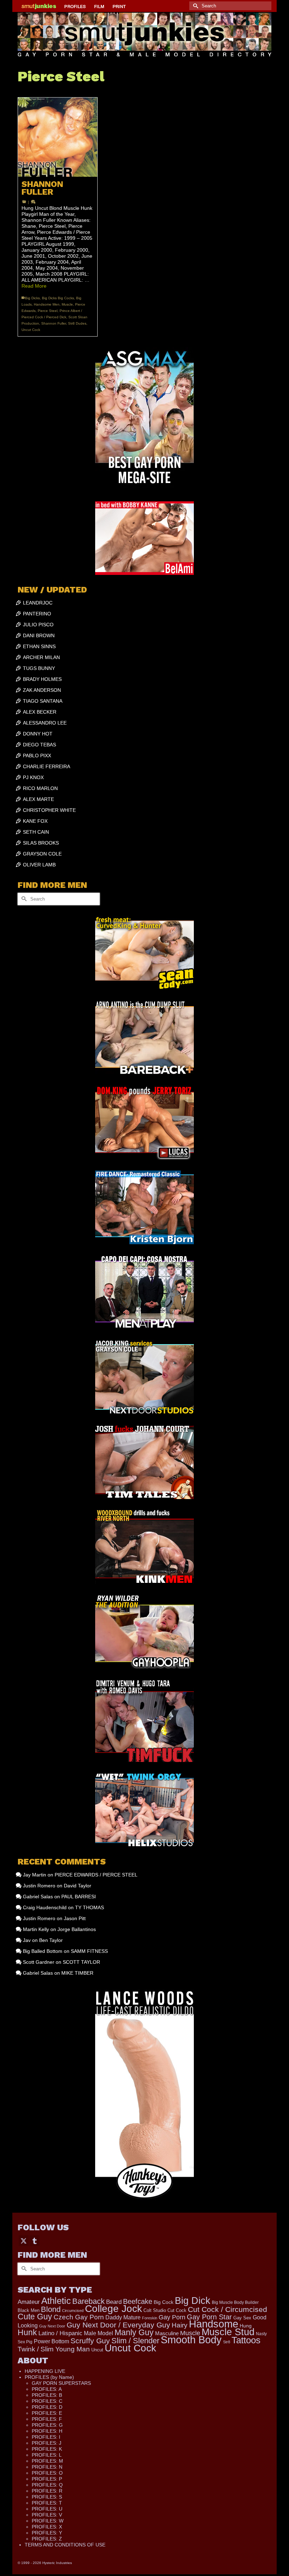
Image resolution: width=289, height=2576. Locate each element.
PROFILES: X (47, 2527)
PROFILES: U (47, 2509)
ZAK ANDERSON (42, 690)
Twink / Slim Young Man (54, 2349)
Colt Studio (155, 2310)
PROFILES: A (47, 2389)
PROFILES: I (46, 2437)
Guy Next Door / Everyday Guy (118, 2325)
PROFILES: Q (47, 2485)
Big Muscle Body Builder (235, 2302)
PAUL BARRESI (79, 1897)
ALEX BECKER (40, 712)
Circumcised (73, 2311)
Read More (34, 286)
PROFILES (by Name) (49, 2377)
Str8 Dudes (77, 323)
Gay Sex (242, 2318)
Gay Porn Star (209, 2317)
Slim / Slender (135, 2341)
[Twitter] (24, 2241)
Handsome (214, 2324)
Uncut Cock (31, 330)
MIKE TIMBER (77, 1973)
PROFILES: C (47, 2401)
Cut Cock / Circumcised (227, 2309)
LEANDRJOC (38, 603)
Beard (114, 2302)
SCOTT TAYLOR (81, 1962)
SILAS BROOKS (41, 843)
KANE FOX (35, 821)
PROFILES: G (47, 2425)
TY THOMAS (90, 1907)
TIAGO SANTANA (43, 701)
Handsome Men (47, 304)
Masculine (167, 2333)
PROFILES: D (47, 2407)
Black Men (29, 2310)
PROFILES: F (47, 2419)
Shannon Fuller (54, 323)
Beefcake (138, 2301)
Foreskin (150, 2318)
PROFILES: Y (47, 2533)
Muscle (67, 304)
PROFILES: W (48, 2521)
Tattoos (246, 2340)
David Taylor (78, 1886)
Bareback (88, 2301)
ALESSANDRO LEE (45, 723)
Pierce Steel (48, 311)
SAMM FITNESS (89, 1951)
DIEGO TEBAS (39, 745)
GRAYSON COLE (42, 854)
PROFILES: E (47, 2413)
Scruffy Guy (90, 2341)
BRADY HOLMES (42, 679)
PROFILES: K (47, 2449)
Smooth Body (191, 2340)
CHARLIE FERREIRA (47, 766)
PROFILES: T (47, 2503)
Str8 (227, 2342)
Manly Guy (134, 2332)
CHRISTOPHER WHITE (49, 810)
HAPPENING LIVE (45, 2371)
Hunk (27, 2332)
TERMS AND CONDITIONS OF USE (65, 2545)
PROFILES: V (47, 2515)
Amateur (29, 2302)
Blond (51, 2309)
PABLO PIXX (37, 756)
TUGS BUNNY (39, 668)
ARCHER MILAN (41, 657)
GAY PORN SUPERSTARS (61, 2383)
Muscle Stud (228, 2332)
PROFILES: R (47, 2491)
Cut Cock (177, 2311)
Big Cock (164, 2302)
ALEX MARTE (38, 799)
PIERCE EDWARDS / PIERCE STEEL (96, 1875)
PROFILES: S (47, 2497)
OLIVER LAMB (39, 865)
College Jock (113, 2309)
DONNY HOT (38, 734)
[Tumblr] (35, 2241)
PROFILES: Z (47, 2539)
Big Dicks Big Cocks (58, 298)
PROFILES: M (47, 2461)
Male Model (99, 2333)
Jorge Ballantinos (77, 1929)
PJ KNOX (33, 777)
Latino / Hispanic (60, 2333)
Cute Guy (35, 2317)
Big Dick (193, 2301)
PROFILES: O (47, 2473)
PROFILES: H (47, 2431)
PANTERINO (37, 614)
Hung (246, 2326)
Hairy (180, 2325)
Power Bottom (51, 2341)
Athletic (56, 2301)
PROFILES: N (47, 2467)
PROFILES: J (47, 2443)
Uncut (97, 2350)
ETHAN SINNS (39, 646)
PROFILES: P (47, 2479)
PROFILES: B (47, 2395)
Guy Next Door (52, 2326)
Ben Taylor (51, 1940)
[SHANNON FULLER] (58, 137)
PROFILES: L (47, 2455)
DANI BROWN (39, 635)
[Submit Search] (195, 6)
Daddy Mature (123, 2317)
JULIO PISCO (38, 625)
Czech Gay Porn (79, 2317)
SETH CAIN (36, 832)
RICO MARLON (40, 788)
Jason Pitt (75, 1918)
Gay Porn (172, 2317)
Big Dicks (32, 298)
